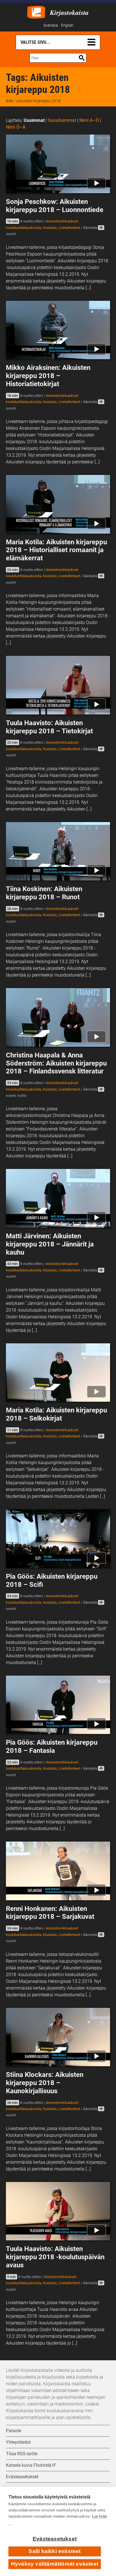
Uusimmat (34, 120)
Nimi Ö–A (16, 127)
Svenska (51, 25)
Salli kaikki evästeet (54, 2551)
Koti (9, 101)
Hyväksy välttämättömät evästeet (55, 2564)
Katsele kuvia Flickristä (29, 2465)
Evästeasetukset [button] (22, 2477)
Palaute (14, 2431)
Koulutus (50, 228)
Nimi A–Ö (89, 120)
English (67, 25)
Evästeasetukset (55, 2539)
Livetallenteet (69, 228)
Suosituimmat (62, 120)
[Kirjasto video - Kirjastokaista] (36, 12)
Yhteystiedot (18, 2442)
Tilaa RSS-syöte (22, 2454)
